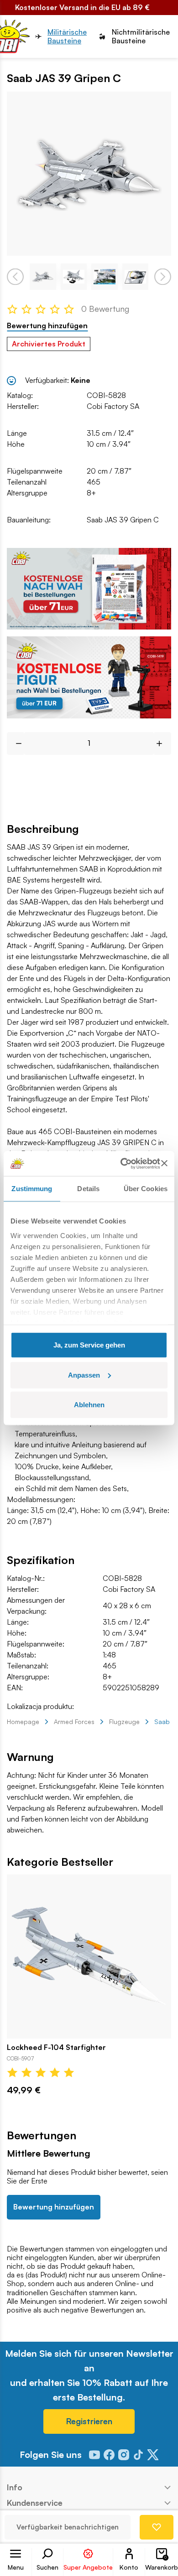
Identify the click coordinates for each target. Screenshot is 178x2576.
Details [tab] (88, 1189)
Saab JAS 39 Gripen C (123, 520)
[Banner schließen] (164, 1163)
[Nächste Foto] (163, 276)
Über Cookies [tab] (146, 1189)
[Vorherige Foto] (15, 276)
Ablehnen (89, 1405)
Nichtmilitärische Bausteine (141, 36)
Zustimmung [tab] (32, 1189)
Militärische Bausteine (67, 36)
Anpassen (84, 1375)
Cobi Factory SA (113, 406)
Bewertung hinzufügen (47, 326)
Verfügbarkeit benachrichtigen (68, 2527)
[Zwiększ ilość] (163, 743)
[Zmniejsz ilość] (15, 743)
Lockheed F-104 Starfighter (56, 2047)
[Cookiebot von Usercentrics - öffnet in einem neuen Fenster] (121, 1163)
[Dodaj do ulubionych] (157, 2527)
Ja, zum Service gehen (89, 1345)
